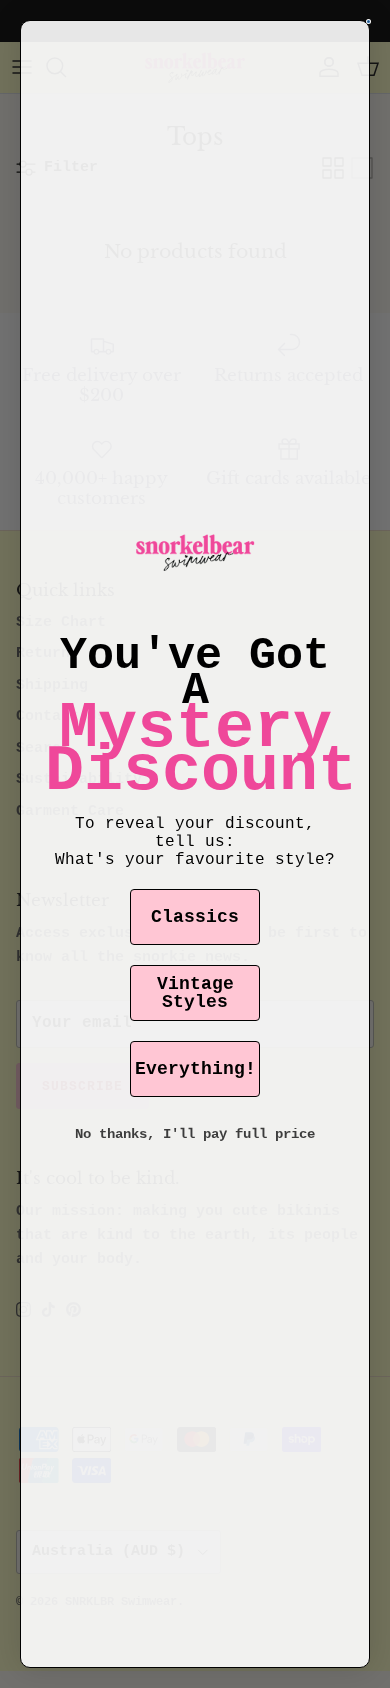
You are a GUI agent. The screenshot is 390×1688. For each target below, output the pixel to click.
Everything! (195, 1069)
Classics (195, 917)
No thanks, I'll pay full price (195, 1134)
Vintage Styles (195, 993)
